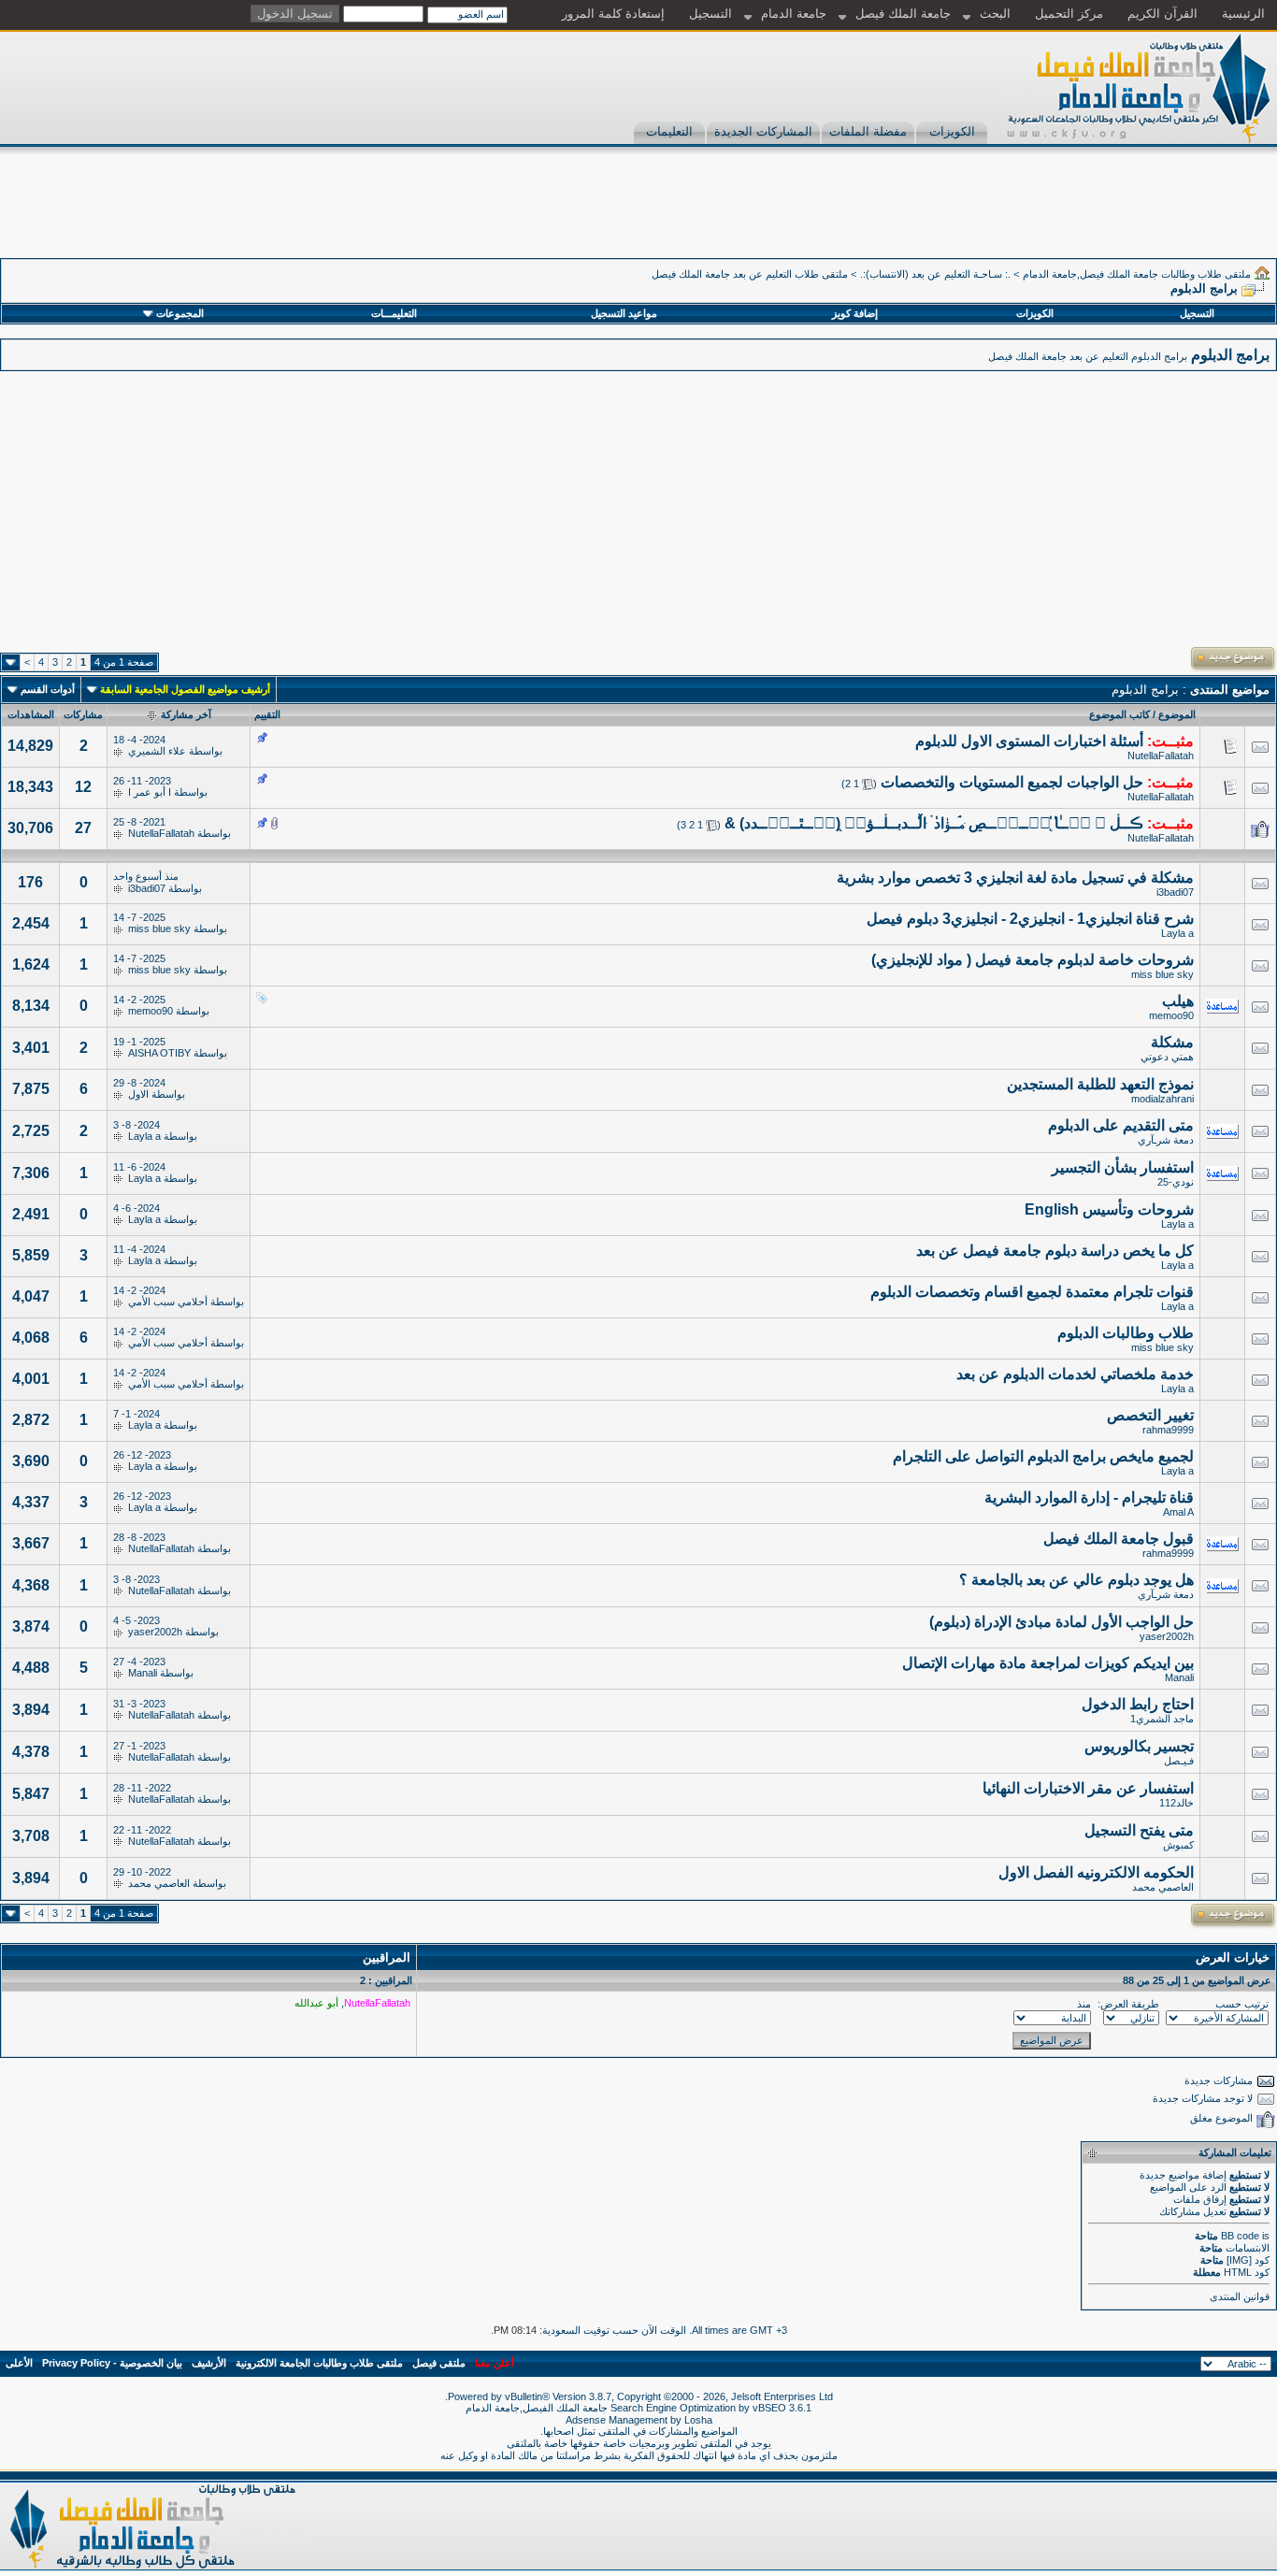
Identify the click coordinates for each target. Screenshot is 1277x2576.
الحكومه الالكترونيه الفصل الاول (1096, 1872)
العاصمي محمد (1163, 1887)
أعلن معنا (495, 2363)
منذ (1084, 2004)
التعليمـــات (394, 313)
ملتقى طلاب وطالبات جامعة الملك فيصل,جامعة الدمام (1137, 274)
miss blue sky (159, 928)
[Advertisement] (937, 216)
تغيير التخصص (1150, 1415)
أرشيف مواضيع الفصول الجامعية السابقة (185, 689)
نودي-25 (1176, 1182)
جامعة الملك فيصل (903, 14)
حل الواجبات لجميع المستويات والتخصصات (1012, 782)
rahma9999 (1168, 1430)
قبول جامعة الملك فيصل (1119, 1539)
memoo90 (1171, 1015)
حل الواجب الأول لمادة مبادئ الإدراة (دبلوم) (1062, 1622)
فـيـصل (1179, 1761)
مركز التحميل (1069, 14)
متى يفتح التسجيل (1139, 1830)
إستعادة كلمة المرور (613, 14)
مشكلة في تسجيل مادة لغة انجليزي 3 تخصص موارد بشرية (1015, 878)
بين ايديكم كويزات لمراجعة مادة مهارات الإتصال (1048, 1663)
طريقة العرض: (1128, 2004)
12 (83, 787)
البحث (995, 14)
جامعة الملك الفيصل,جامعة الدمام (538, 2408)
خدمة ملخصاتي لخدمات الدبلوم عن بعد (1075, 1374)
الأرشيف (209, 2363)
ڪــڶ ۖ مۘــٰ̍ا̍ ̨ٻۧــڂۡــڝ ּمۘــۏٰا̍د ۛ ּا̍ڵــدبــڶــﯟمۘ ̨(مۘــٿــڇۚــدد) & (934, 823)
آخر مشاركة (186, 714)
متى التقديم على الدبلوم (1121, 1125)
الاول (138, 1094)
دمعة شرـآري (1166, 1140)
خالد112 (1177, 1803)
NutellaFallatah (1161, 756)
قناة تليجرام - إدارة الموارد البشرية (1089, 1497)
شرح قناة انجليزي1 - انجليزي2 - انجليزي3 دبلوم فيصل (1030, 919)
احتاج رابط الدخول (1138, 1704)
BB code (1240, 2236)
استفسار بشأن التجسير (1123, 1167)
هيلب (1178, 1001)
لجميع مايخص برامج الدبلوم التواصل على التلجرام (1043, 1456)
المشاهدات (31, 714)
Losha (698, 2420)
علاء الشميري (157, 751)
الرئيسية (1243, 14)
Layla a (1177, 933)
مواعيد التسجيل (624, 313)
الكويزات (952, 131)
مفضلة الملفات (868, 131)
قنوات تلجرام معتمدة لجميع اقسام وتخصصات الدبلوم (1032, 1292)
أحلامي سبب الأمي (168, 1302)
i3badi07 (1175, 892)
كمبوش (1178, 1845)
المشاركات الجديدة (763, 131)
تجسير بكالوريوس (1139, 1746)
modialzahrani (1162, 1099)
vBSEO (769, 2408)
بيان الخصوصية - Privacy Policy (112, 2363)
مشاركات (83, 714)
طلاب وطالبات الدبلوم (1126, 1333)
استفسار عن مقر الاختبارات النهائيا (1088, 1788)
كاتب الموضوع (1119, 714)
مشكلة (1172, 1042)
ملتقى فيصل (439, 2363)
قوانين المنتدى (1240, 2296)
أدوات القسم (48, 689)
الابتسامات (1248, 2248)
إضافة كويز (855, 313)
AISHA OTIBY (159, 1053)
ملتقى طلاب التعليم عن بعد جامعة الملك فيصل (750, 274)
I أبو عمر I (150, 792)
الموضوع (1177, 714)
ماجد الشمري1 (1162, 1719)
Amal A (1178, 1512)
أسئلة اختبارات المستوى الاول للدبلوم (1029, 741)
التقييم (267, 714)
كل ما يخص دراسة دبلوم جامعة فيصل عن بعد (1055, 1251)
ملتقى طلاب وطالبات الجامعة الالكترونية (319, 2363)
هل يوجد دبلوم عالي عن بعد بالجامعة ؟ (1076, 1580)
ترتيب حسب (1242, 2004)
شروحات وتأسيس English (1109, 1209)
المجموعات (180, 313)
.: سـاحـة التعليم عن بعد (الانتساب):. (935, 274)
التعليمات (669, 131)
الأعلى (19, 2363)
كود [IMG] (1248, 2260)
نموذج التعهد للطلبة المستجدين (1100, 1084)
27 (83, 828)
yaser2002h (1167, 1636)
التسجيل (710, 14)
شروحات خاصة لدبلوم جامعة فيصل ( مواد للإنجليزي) (1033, 960)
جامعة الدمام (794, 14)
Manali (1179, 1677)
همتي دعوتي (1167, 1057)
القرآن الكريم (1162, 14)
